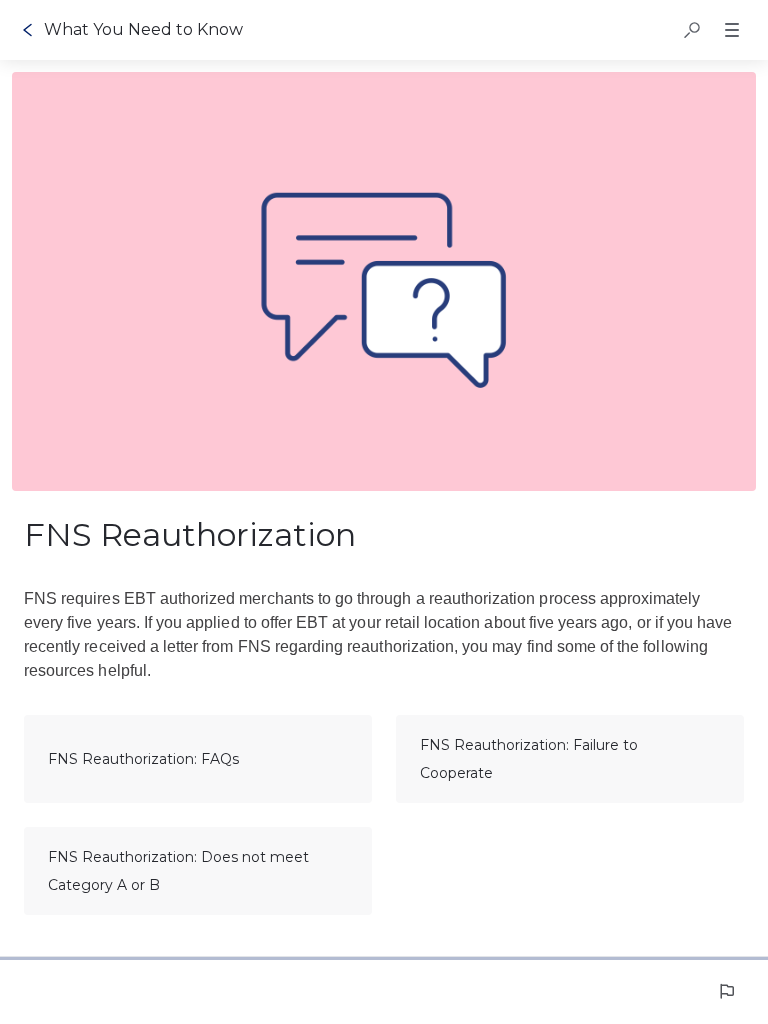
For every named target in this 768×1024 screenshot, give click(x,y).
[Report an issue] (726, 991)
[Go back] (28, 30)
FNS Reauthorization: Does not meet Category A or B (178, 871)
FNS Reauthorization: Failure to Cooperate (529, 759)
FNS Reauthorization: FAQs (143, 759)
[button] (692, 30)
